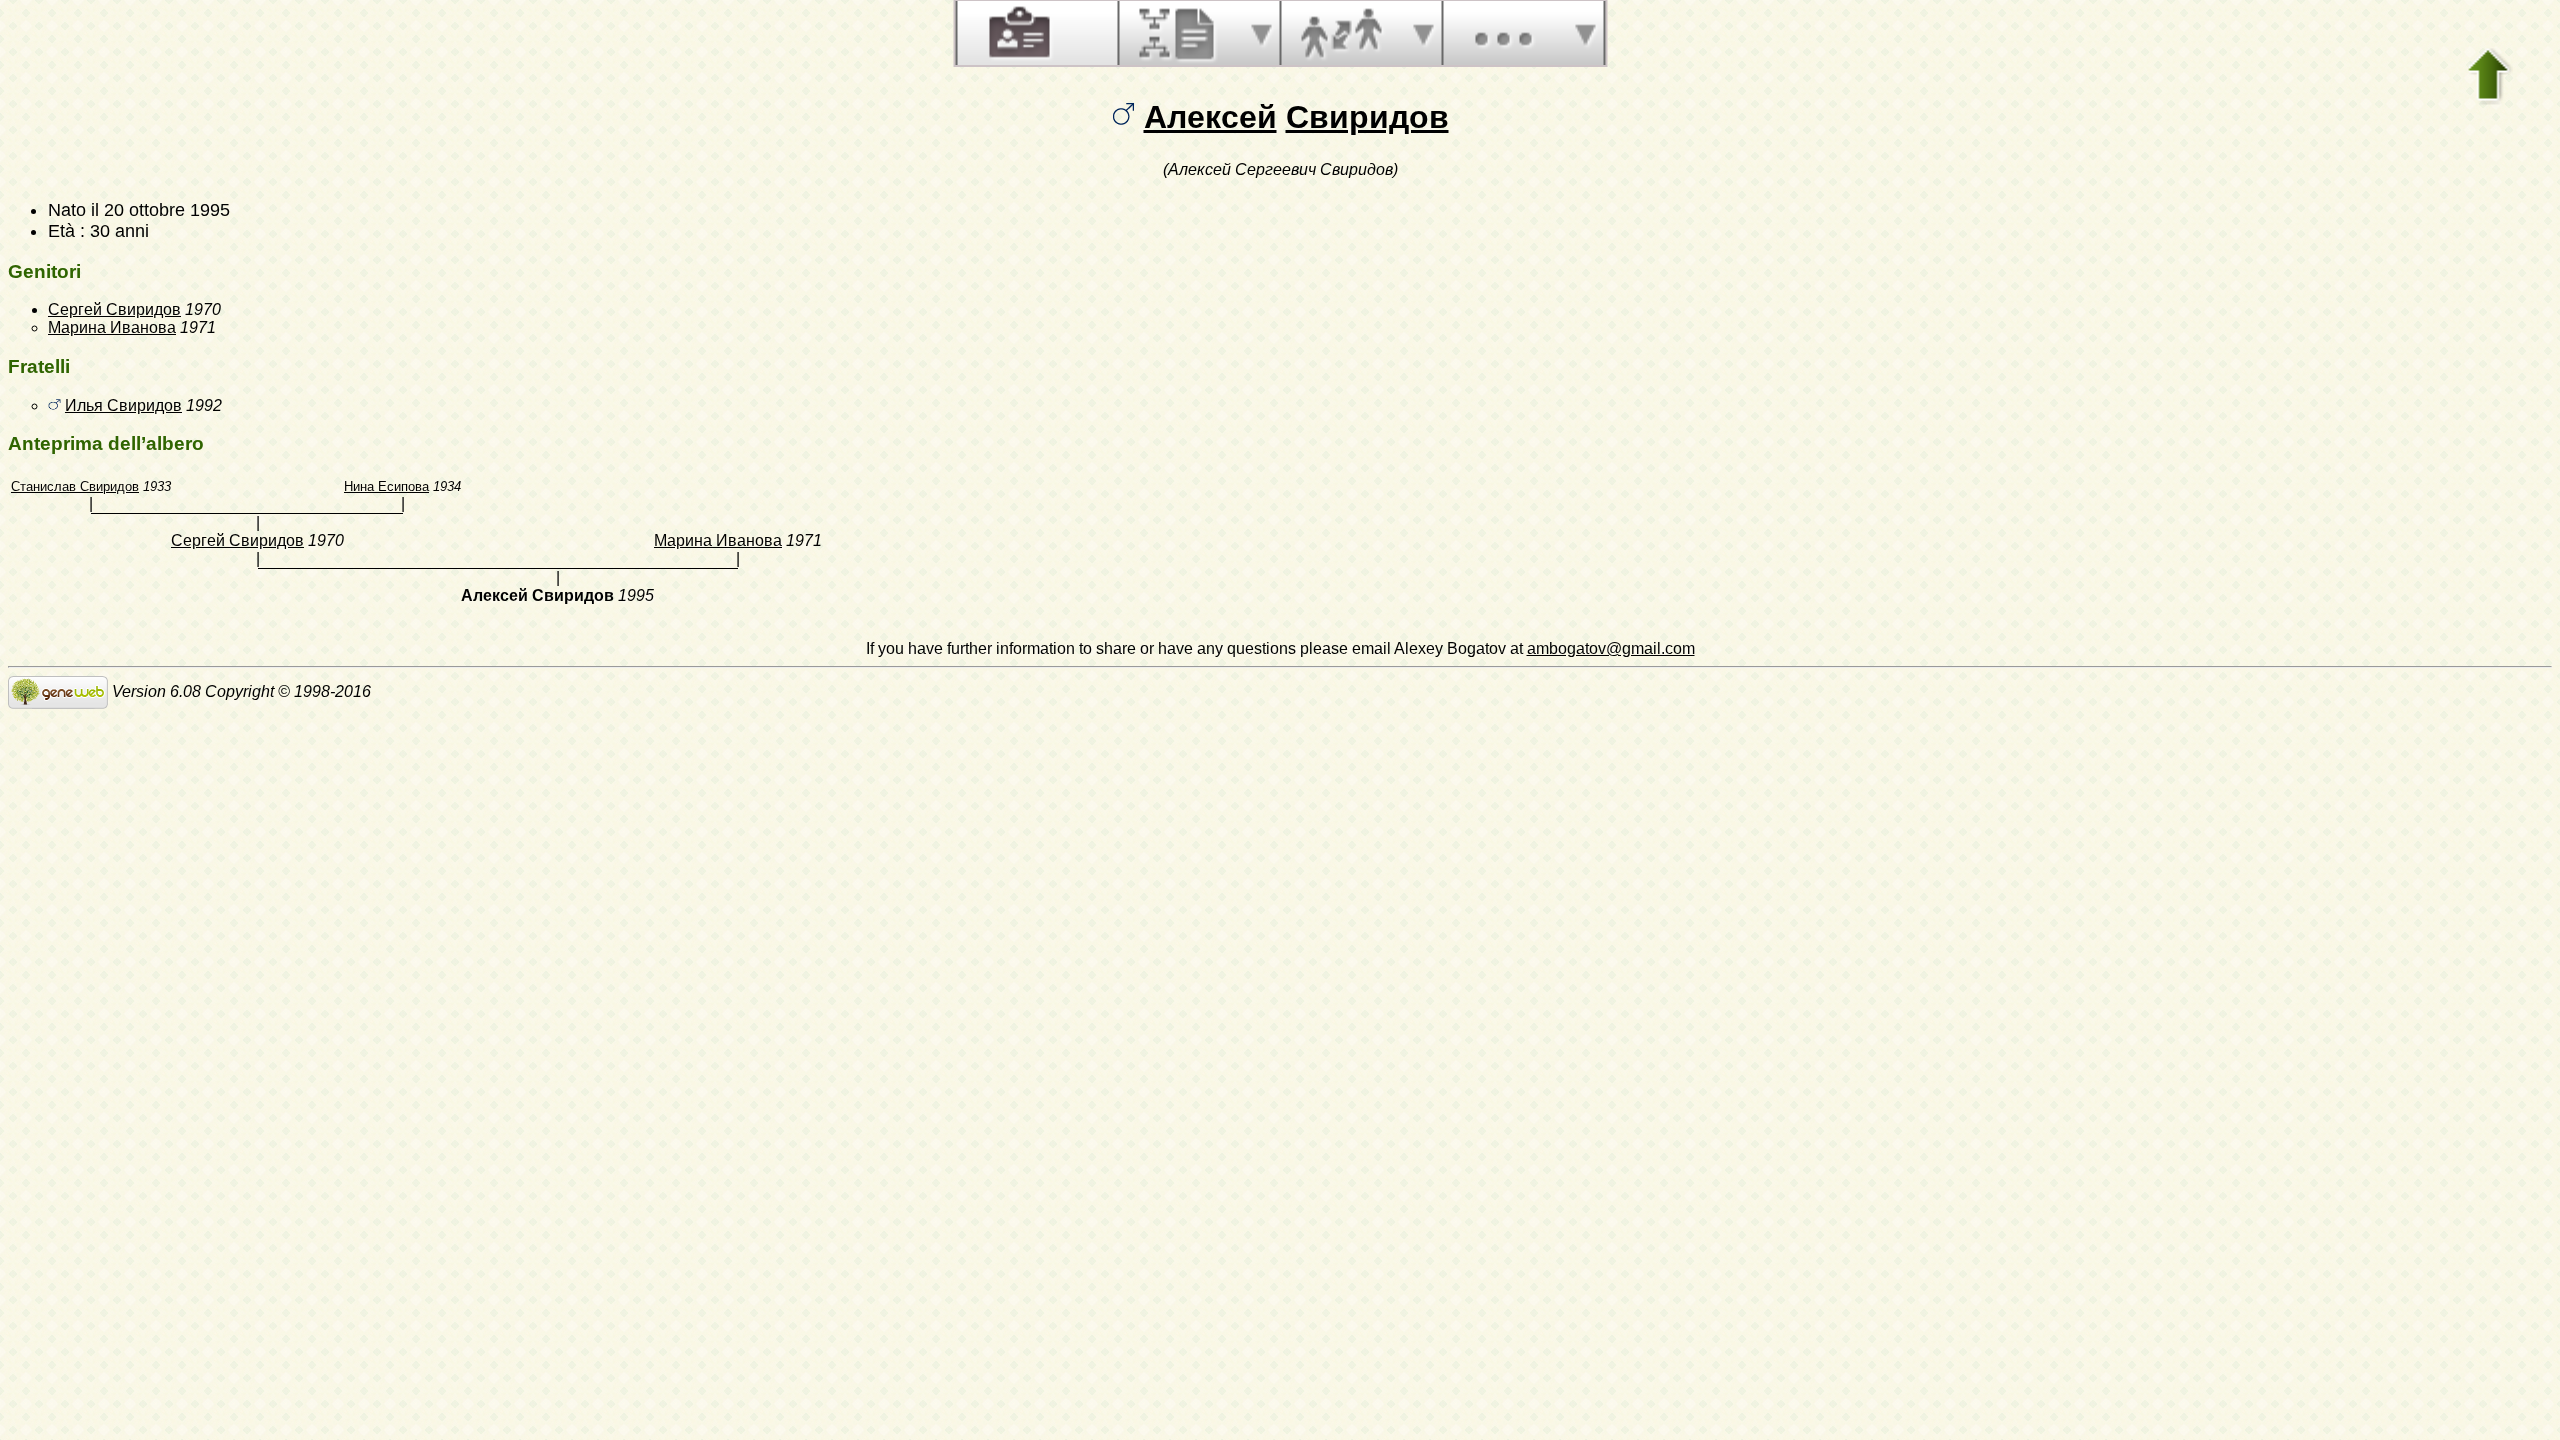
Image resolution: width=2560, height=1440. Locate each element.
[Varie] (1503, 33)
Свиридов (1367, 117)
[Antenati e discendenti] (1179, 33)
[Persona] (1017, 33)
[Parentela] (1341, 33)
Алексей (1210, 117)
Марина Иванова (112, 327)
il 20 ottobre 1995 (160, 210)
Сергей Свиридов (114, 309)
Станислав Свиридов (75, 486)
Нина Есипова (386, 486)
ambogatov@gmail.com (1611, 648)
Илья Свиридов (123, 405)
